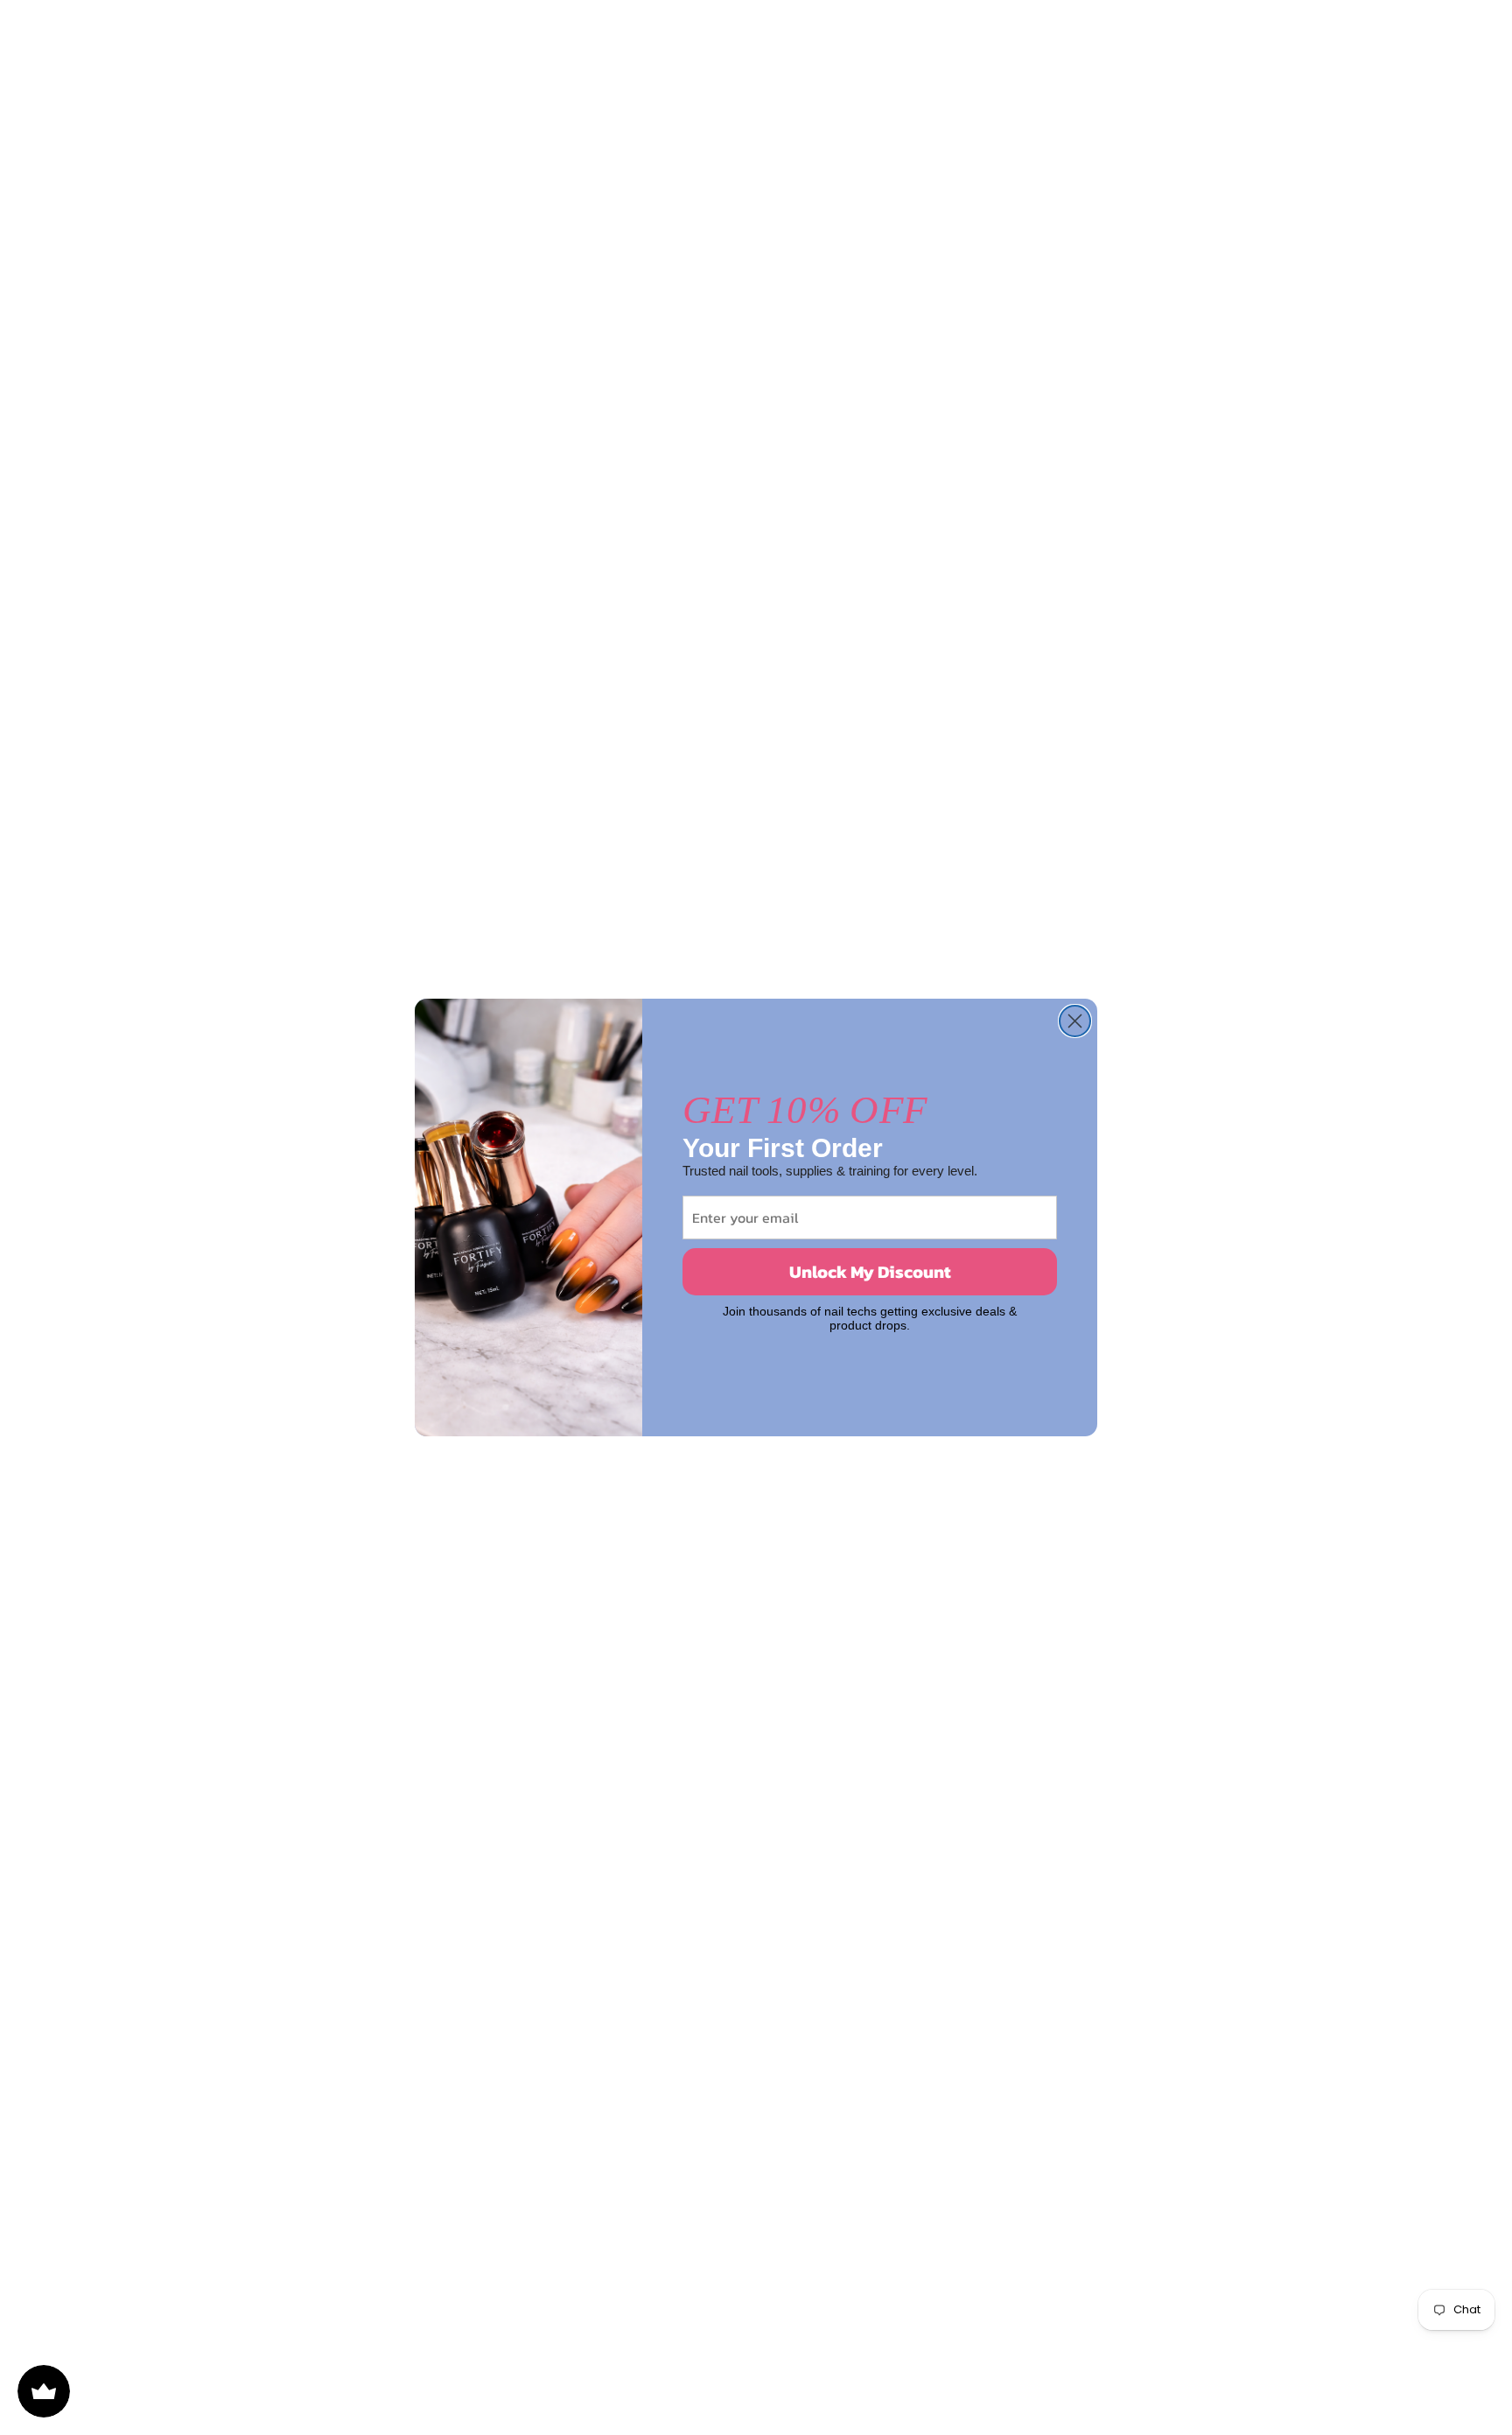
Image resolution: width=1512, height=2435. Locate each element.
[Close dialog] (1075, 1021)
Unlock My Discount (870, 1272)
